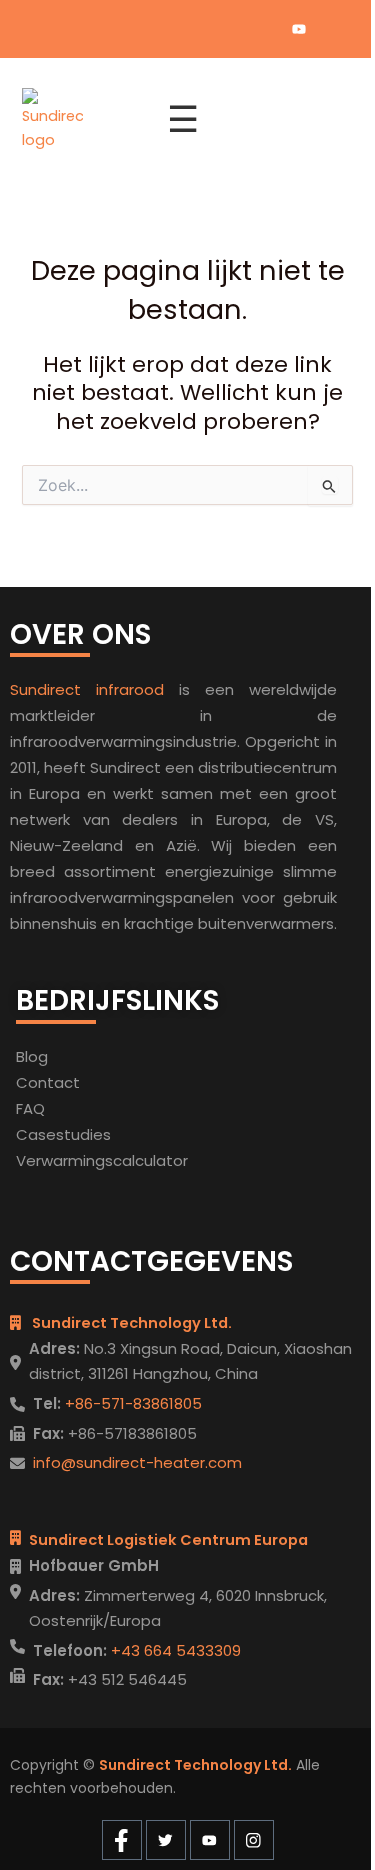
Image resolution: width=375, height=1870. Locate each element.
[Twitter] (265, 29)
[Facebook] (231, 29)
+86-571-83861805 (131, 1403)
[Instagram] (333, 29)
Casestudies (63, 1134)
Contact (48, 1082)
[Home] (82, 120)
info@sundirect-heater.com (137, 1462)
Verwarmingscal (75, 1160)
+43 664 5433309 (174, 1650)
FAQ (30, 1108)
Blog (32, 1056)
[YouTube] (299, 29)
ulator (166, 1160)
